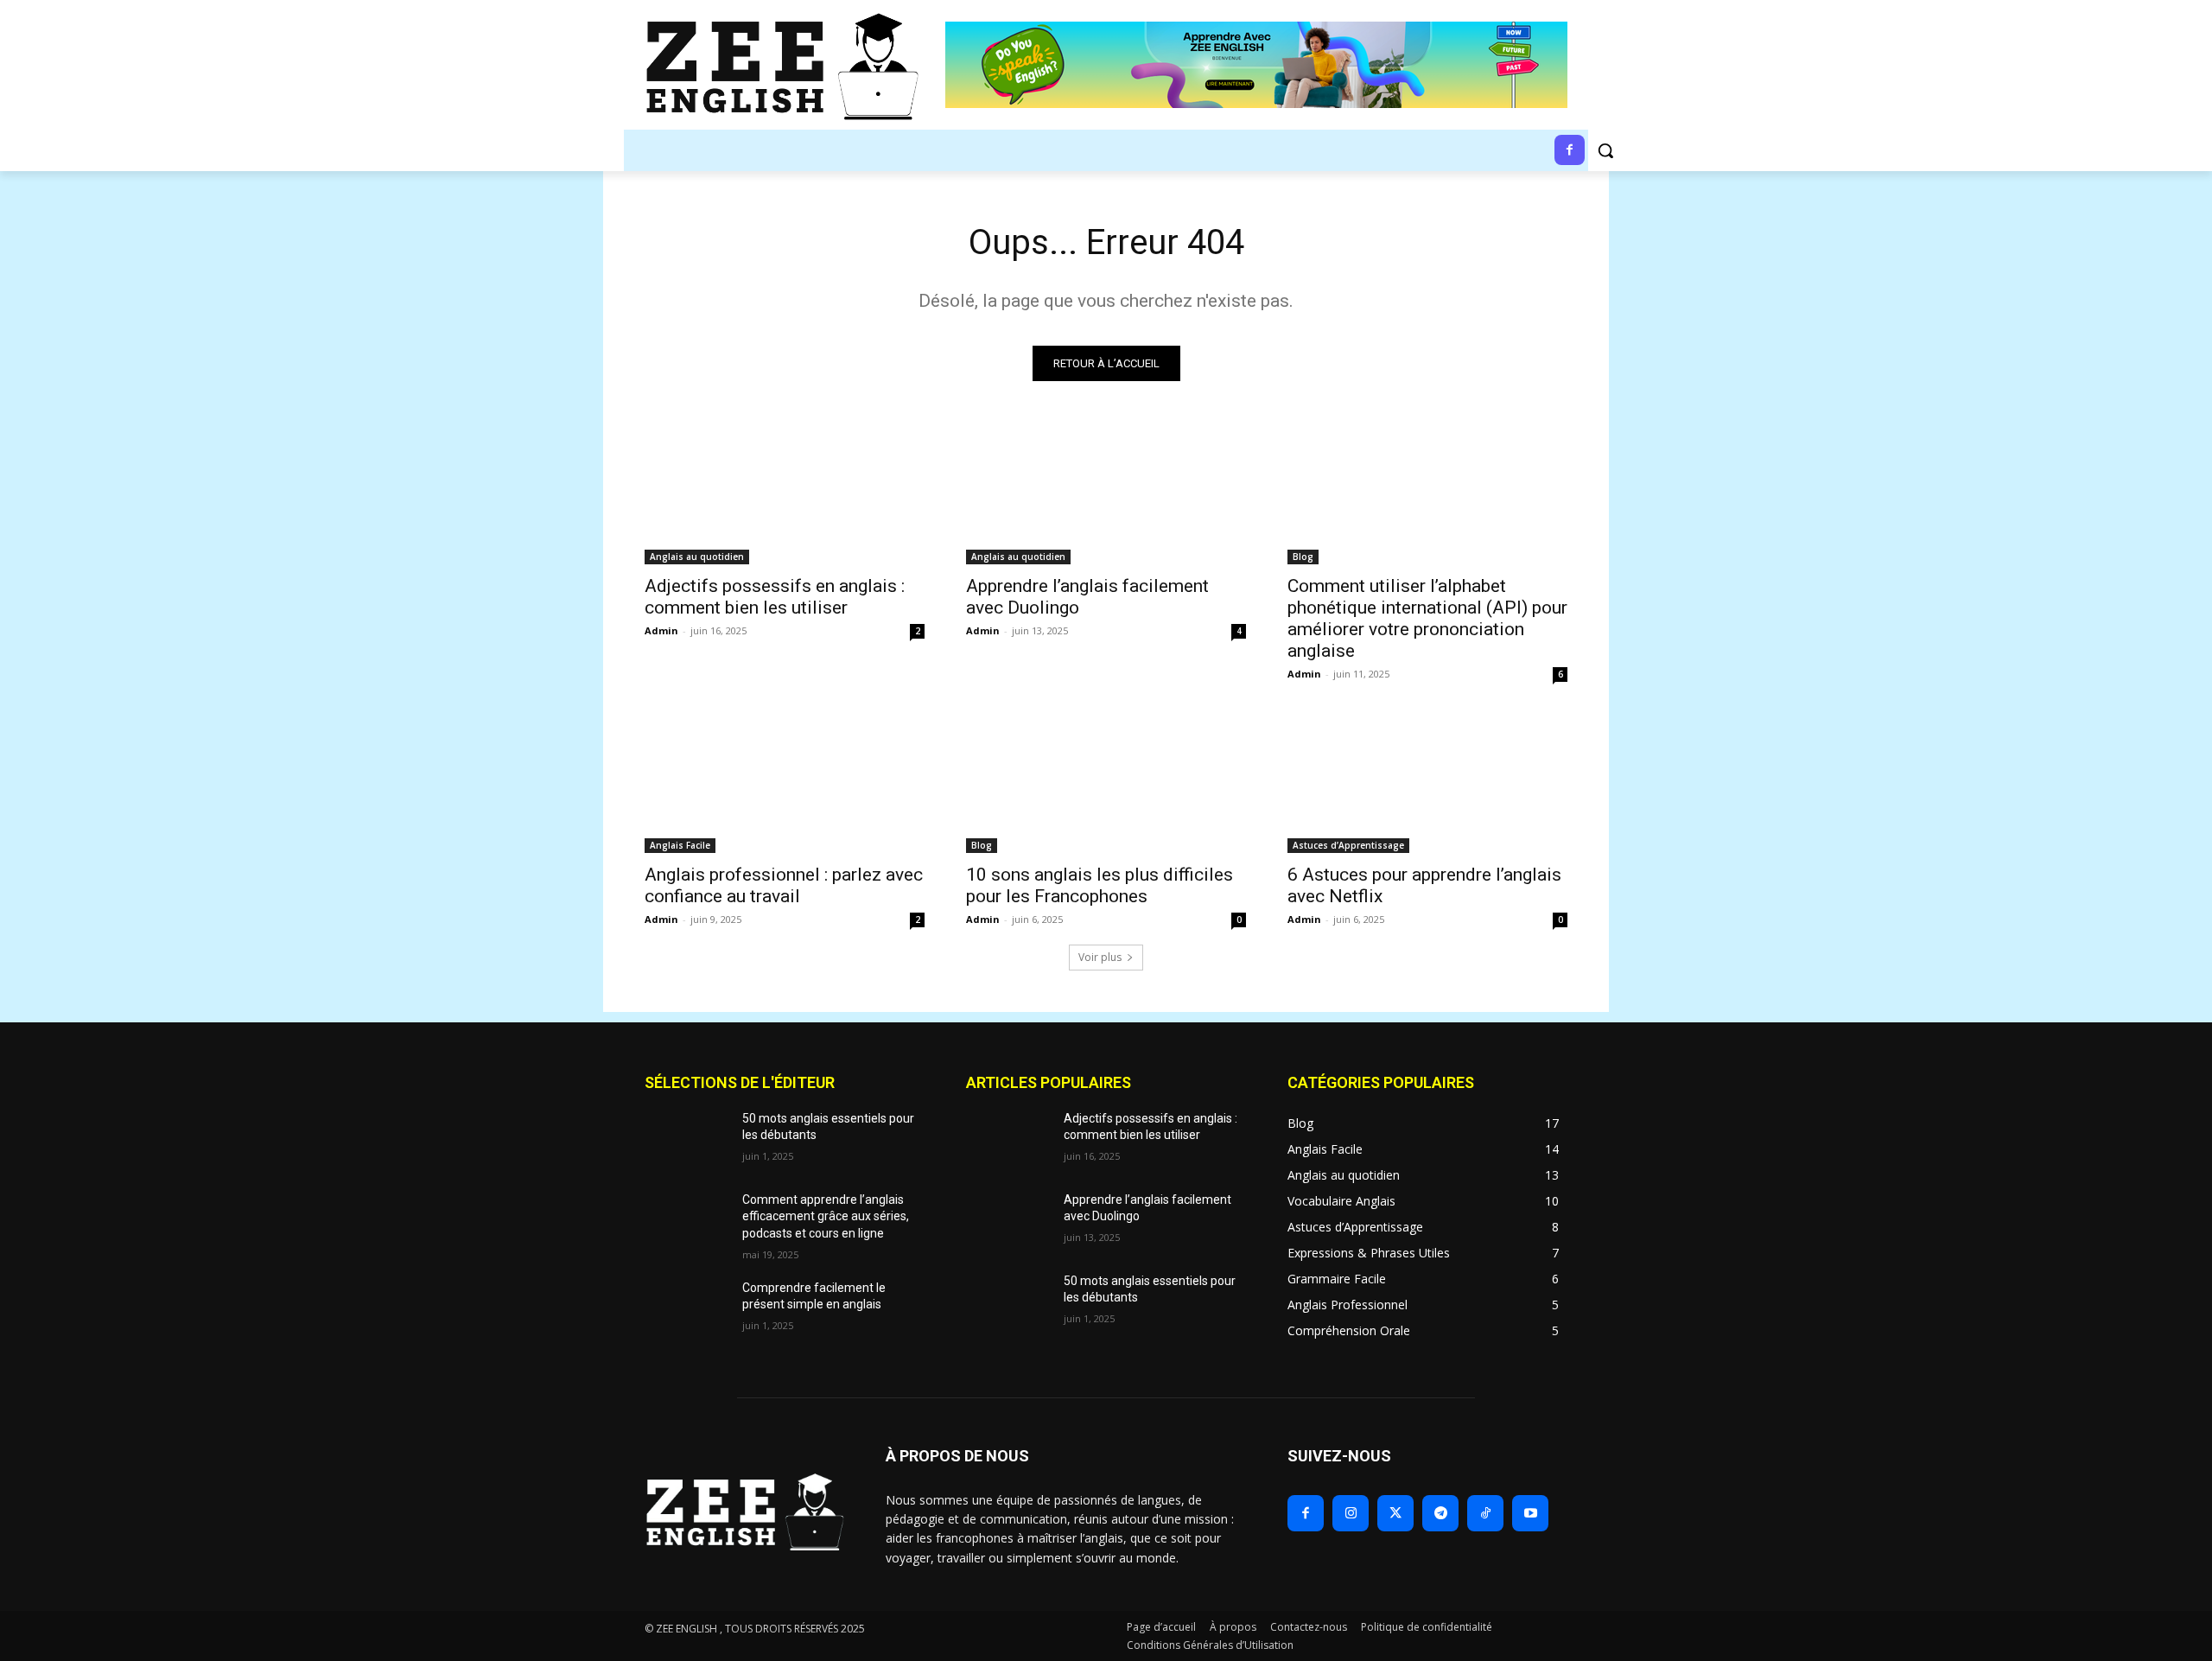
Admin (661, 630)
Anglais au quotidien (697, 557)
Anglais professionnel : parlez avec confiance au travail (784, 885)
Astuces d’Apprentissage (1348, 845)
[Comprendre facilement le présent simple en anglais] (686, 1309)
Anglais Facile (680, 845)
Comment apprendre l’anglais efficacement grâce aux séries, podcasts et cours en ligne (826, 1216)
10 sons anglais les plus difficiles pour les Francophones (1100, 885)
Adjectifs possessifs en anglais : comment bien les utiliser (775, 597)
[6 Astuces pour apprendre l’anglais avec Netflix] (1427, 783)
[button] (1605, 150)
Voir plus (1100, 957)
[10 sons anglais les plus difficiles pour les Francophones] (1106, 783)
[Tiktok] (1485, 1513)
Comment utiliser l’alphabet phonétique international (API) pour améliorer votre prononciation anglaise (1427, 618)
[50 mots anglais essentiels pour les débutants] (686, 1140)
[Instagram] (1351, 1513)
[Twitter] (1395, 1513)
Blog (1303, 557)
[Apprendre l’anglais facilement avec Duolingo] (1106, 494)
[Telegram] (1440, 1513)
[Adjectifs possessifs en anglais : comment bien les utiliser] (785, 494)
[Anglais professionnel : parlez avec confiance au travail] (785, 783)
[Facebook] (1306, 1513)
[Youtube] (1530, 1513)
